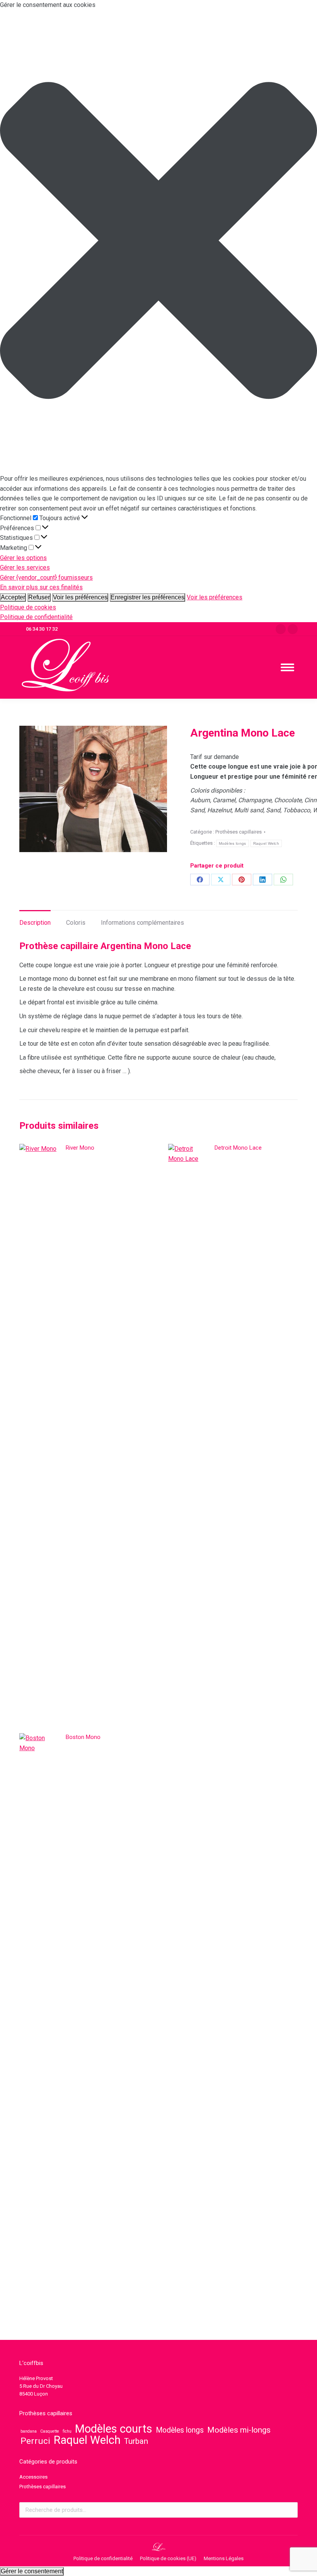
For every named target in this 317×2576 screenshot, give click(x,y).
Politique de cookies (28, 607)
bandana (29, 2431)
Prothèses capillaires (239, 832)
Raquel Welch (266, 843)
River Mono (80, 1148)
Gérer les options (23, 558)
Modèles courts (114, 2429)
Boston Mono (83, 1737)
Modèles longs (233, 843)
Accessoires (33, 2477)
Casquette (50, 2431)
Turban (136, 2441)
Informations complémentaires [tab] (142, 923)
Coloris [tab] (76, 923)
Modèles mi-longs (239, 2430)
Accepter (13, 597)
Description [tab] (35, 923)
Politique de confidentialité (36, 617)
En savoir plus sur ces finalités (41, 587)
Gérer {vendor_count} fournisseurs (46, 578)
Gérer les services (25, 567)
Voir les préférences (80, 597)
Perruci (35, 2441)
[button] (158, 242)
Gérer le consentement (32, 2571)
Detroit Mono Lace (238, 1148)
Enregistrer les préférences (147, 597)
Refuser (39, 597)
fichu (67, 2431)
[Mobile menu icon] (287, 667)
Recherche (290, 2510)
